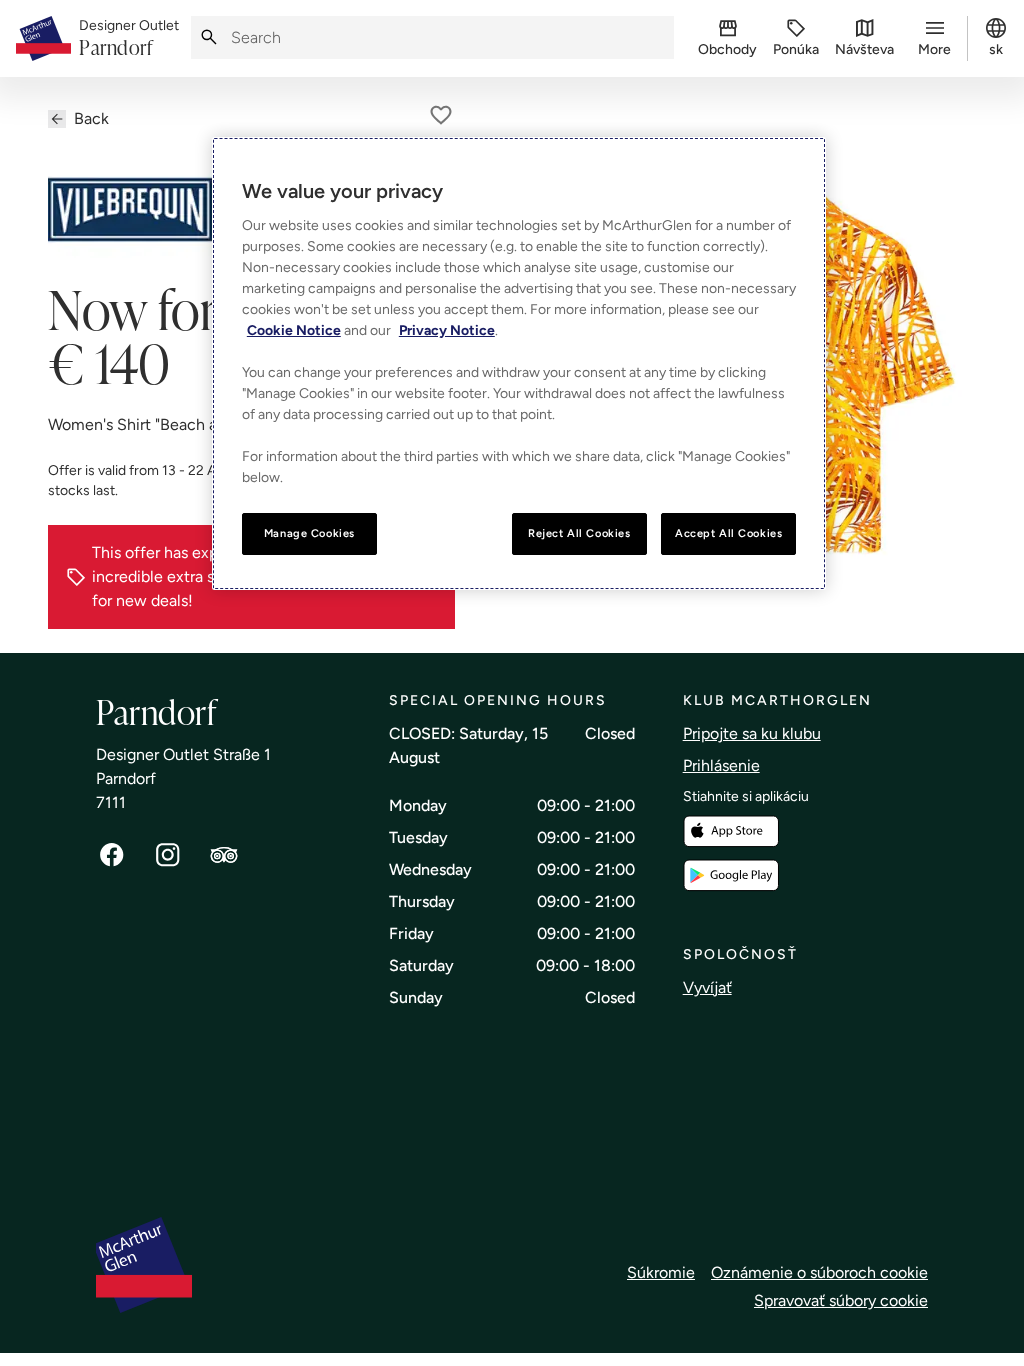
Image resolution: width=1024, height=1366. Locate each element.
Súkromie (661, 1272)
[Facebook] (112, 855)
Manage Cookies (309, 533)
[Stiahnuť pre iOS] (731, 831)
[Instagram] (168, 855)
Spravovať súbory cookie (841, 1300)
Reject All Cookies (579, 533)
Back (91, 118)
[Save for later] (441, 115)
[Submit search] (209, 37)
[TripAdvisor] (224, 855)
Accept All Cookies (728, 533)
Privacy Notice (447, 330)
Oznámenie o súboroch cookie (819, 1272)
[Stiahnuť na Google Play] (731, 875)
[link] (129, 39)
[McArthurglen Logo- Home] (43, 38)
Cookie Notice (294, 330)
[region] (519, 363)
